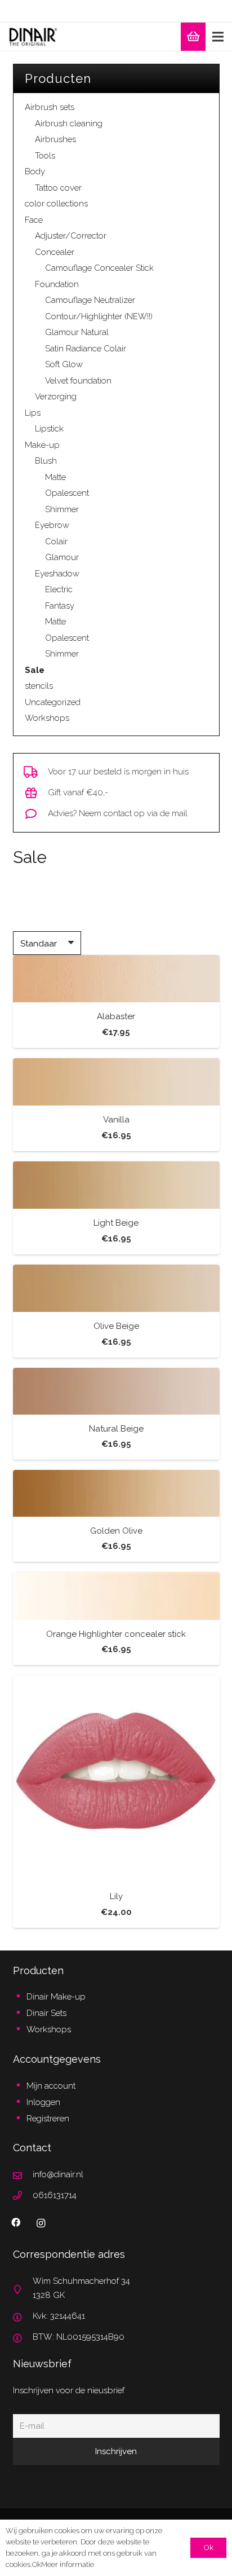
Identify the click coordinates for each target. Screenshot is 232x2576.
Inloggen (43, 2102)
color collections (56, 204)
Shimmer (62, 509)
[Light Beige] (116, 1185)
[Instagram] (41, 2223)
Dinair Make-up (56, 1997)
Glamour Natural (77, 332)
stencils (39, 686)
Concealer (55, 252)
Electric (59, 589)
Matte (55, 477)
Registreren (48, 2119)
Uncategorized (53, 702)
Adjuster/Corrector (71, 236)
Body (35, 171)
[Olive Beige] (116, 1289)
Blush (46, 461)
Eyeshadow (57, 574)
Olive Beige (116, 1326)
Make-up (42, 445)
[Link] (33, 37)
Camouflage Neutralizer (90, 300)
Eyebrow (52, 525)
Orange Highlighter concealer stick (116, 1634)
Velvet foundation (78, 381)
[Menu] (218, 37)
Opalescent (67, 493)
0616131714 (55, 2195)
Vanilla (116, 1120)
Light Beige (116, 1223)
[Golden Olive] (116, 1493)
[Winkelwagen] (193, 37)
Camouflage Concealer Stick (99, 268)
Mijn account (51, 2086)
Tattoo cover (58, 188)
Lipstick (49, 429)
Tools (45, 156)
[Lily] (116, 1779)
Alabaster (116, 1016)
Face (34, 220)
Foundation (57, 284)
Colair (56, 541)
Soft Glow (64, 364)
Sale (35, 670)
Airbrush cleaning (69, 124)
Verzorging (56, 397)
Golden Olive (116, 1531)
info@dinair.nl (58, 2174)
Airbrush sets (50, 107)
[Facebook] (16, 2222)
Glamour (62, 557)
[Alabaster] (116, 979)
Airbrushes (55, 139)
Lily (116, 1896)
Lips (33, 413)
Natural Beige (116, 1429)
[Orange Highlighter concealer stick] (116, 1596)
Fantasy (60, 606)
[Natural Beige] (116, 1391)
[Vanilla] (116, 1082)
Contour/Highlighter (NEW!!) (99, 316)
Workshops (47, 718)
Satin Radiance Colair (86, 349)
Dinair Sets (46, 2013)
